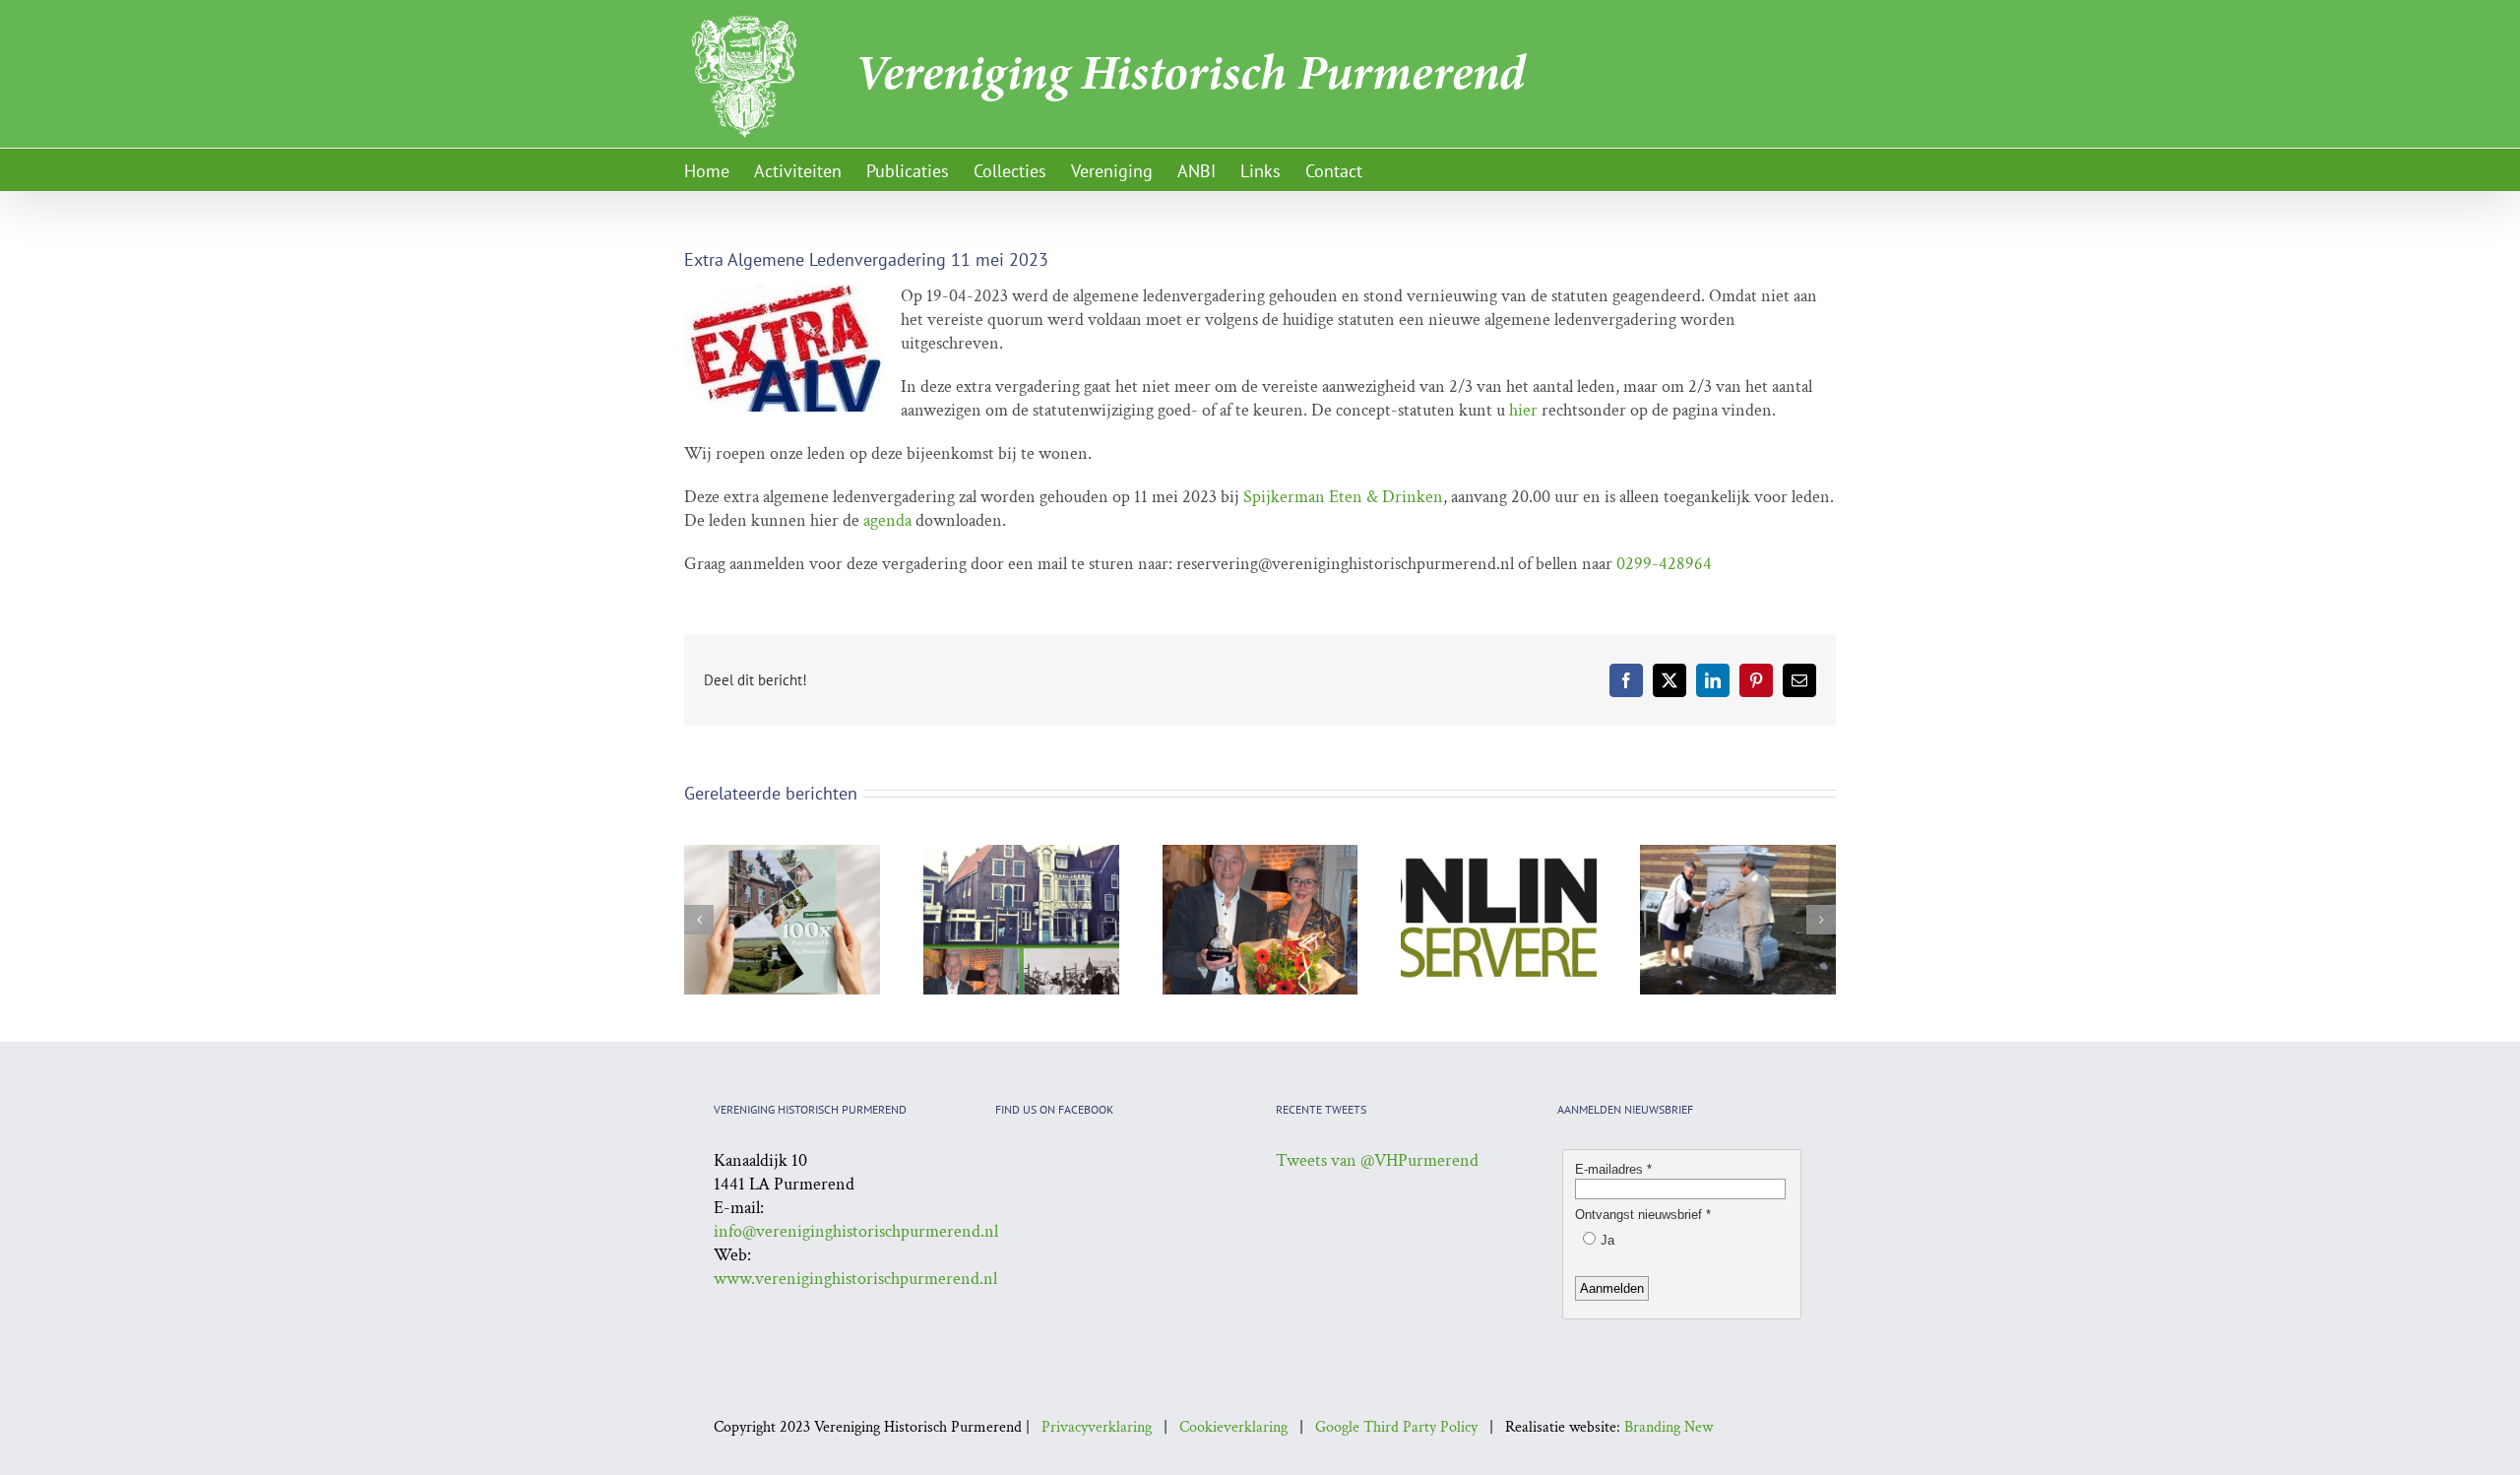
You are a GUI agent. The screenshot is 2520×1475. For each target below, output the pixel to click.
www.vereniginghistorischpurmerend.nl (855, 1279)
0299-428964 (1664, 564)
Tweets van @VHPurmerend (1377, 1160)
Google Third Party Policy (1396, 1427)
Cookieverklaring (1233, 1427)
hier (1525, 410)
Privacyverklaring (1097, 1427)
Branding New (1669, 1427)
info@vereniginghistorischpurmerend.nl (856, 1231)
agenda (889, 520)
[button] (699, 920)
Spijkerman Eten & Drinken (1343, 497)
